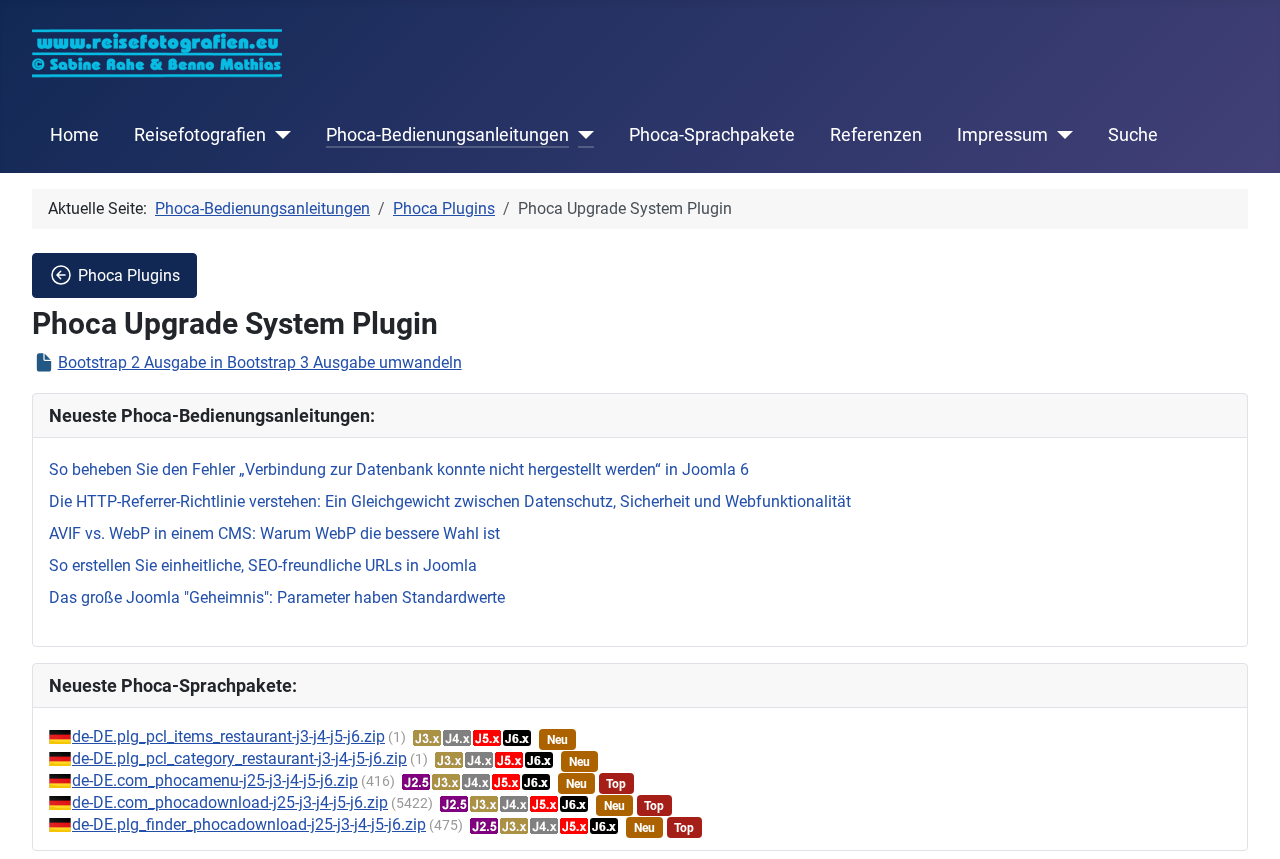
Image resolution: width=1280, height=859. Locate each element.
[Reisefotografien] (278, 135)
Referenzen (876, 135)
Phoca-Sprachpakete (712, 135)
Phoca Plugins (129, 275)
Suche (1133, 135)
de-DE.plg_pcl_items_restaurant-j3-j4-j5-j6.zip (228, 736)
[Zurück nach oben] (1245, 822)
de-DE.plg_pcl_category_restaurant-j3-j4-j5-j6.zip (239, 758)
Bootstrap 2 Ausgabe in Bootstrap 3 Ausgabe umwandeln (260, 362)
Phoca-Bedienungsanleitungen (447, 135)
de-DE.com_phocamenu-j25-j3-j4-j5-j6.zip (215, 780)
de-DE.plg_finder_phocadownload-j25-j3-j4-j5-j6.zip (249, 824)
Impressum (1002, 135)
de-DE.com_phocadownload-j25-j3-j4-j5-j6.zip (230, 802)
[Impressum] (1060, 135)
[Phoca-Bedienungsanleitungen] (581, 135)
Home (74, 135)
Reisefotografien (200, 135)
